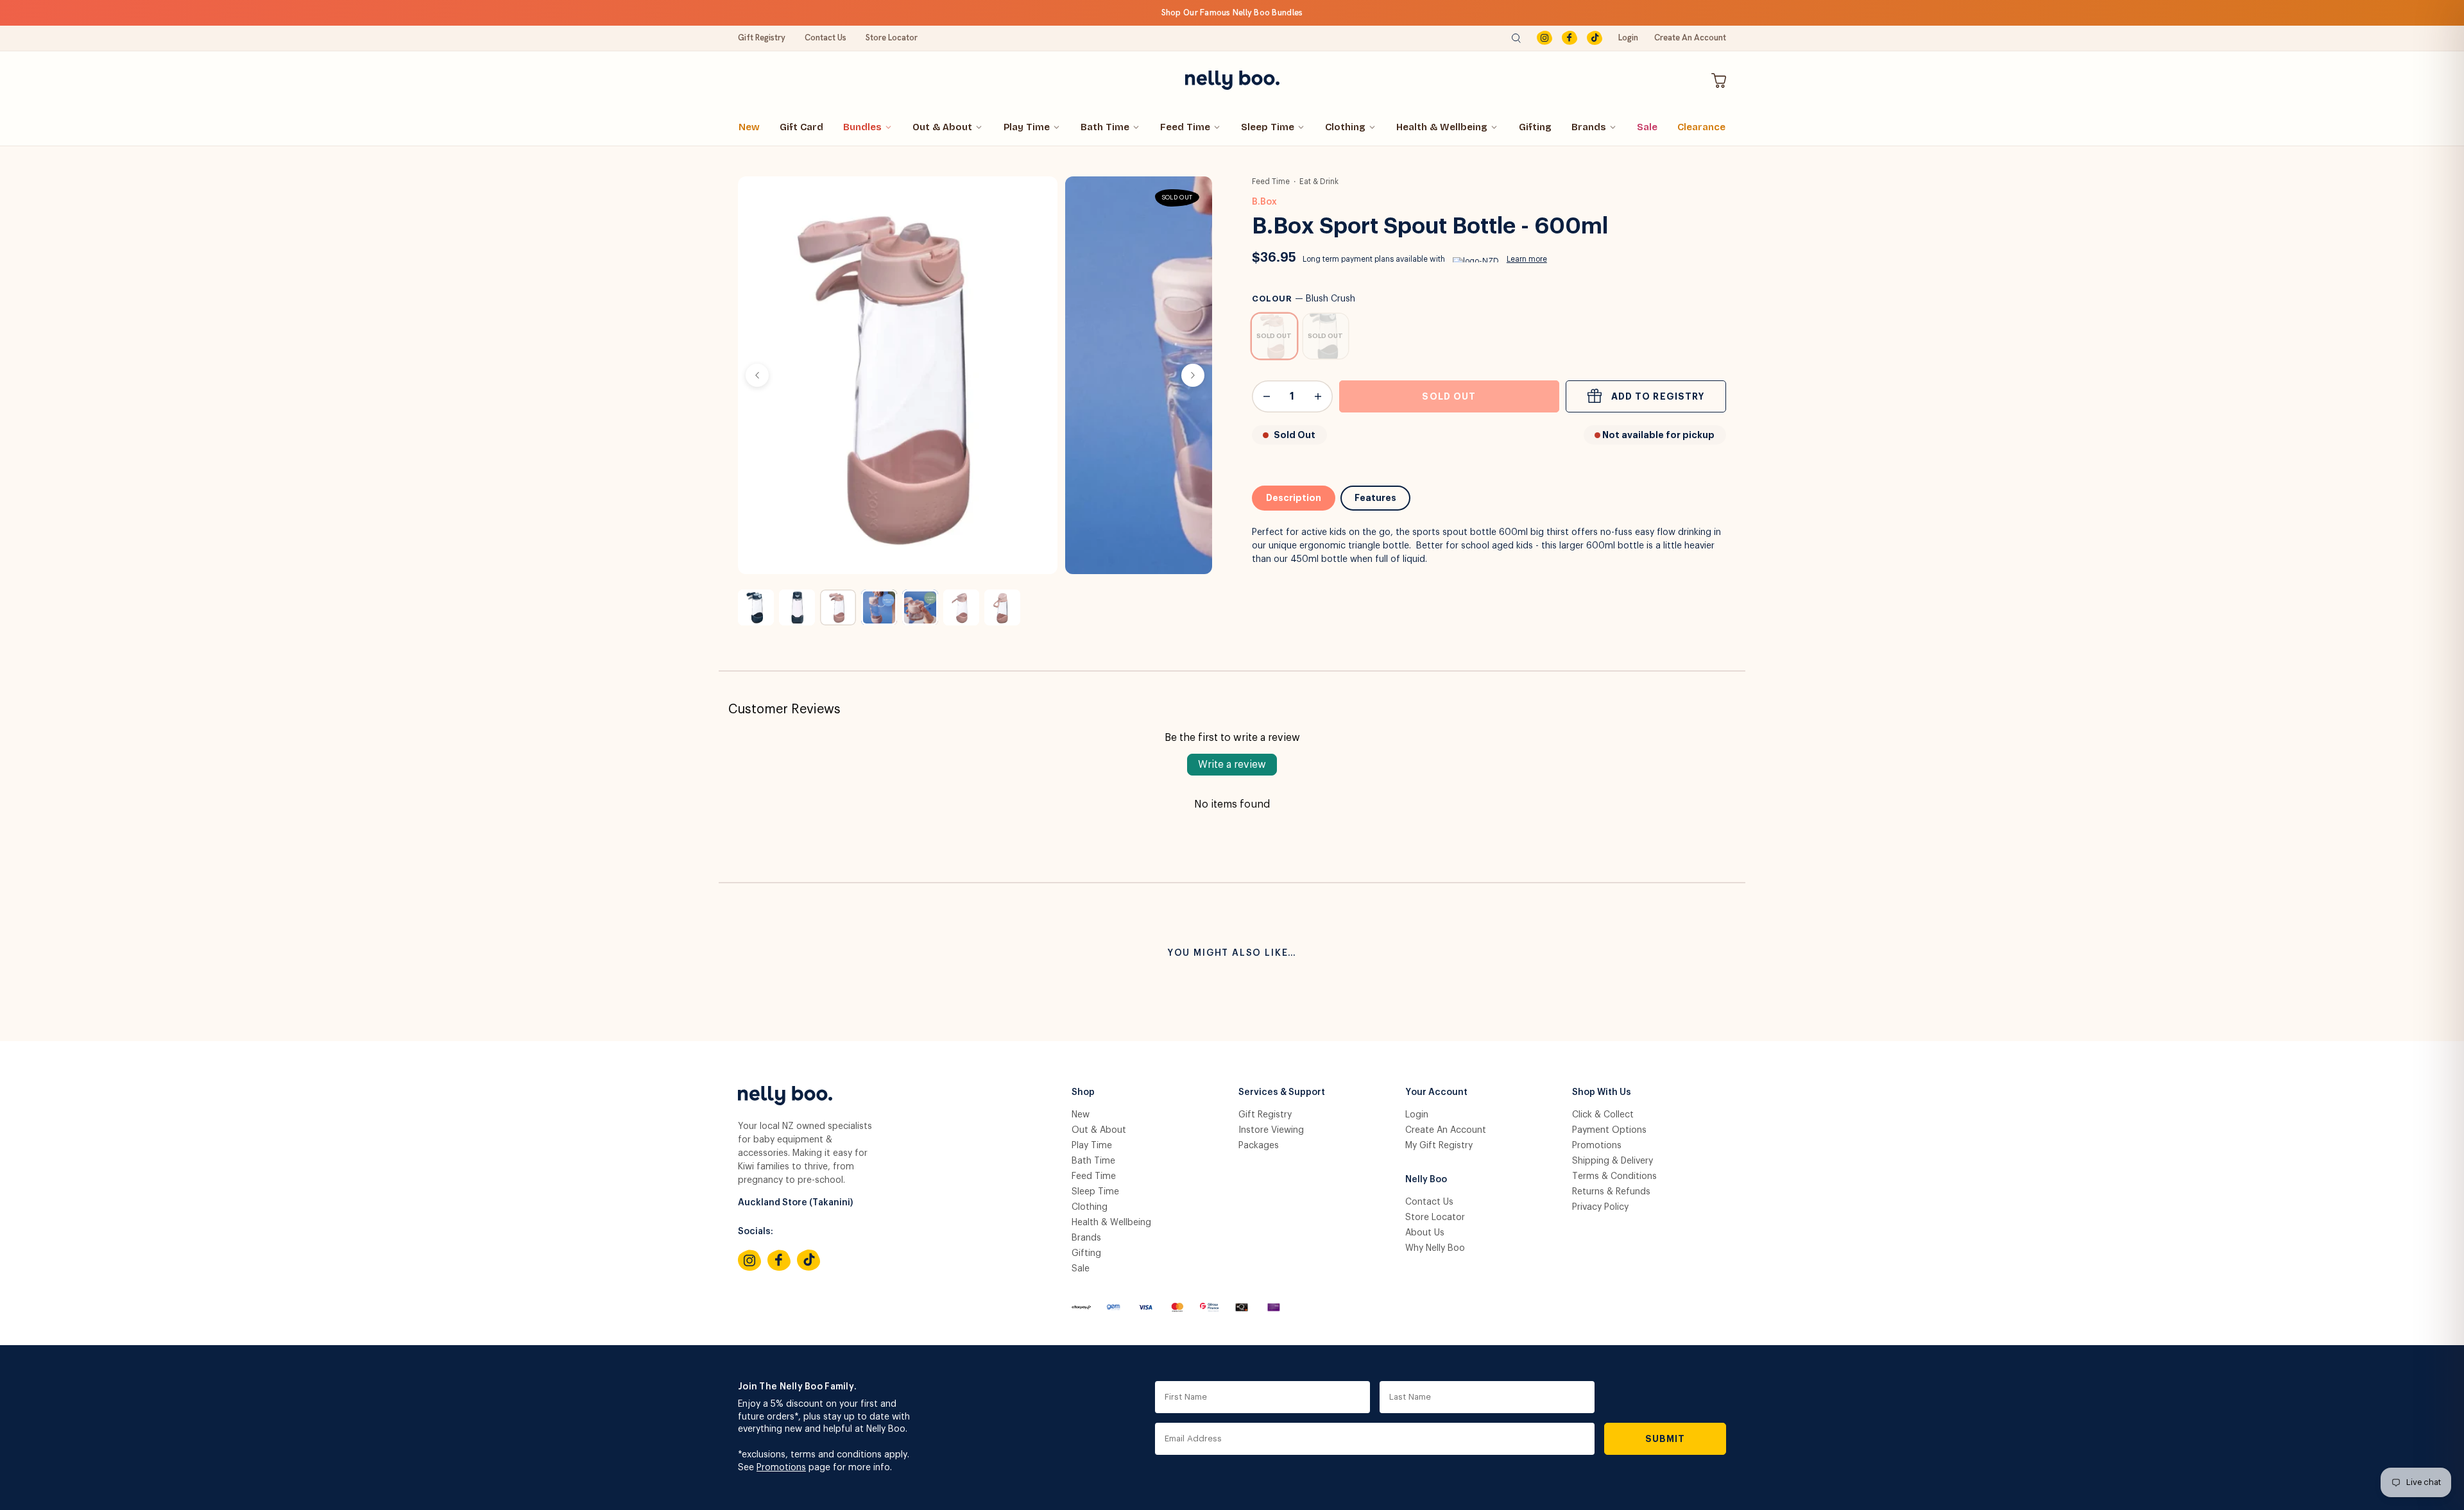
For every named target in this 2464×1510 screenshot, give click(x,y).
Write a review (1232, 765)
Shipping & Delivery (1613, 1161)
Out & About (942, 127)
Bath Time (1105, 127)
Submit (1665, 1439)
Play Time (1027, 127)
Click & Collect (1603, 1115)
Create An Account (1690, 38)
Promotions (1597, 1146)
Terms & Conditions (1614, 1176)
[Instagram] (1544, 38)
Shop (1083, 1092)
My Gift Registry (1439, 1146)
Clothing (1345, 127)
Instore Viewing (1271, 1130)
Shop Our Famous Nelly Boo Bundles (1232, 13)
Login (1628, 38)
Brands (1589, 127)
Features (1375, 498)
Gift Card (801, 127)
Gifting (1535, 127)
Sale (1647, 127)
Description (1294, 498)
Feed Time (1185, 127)
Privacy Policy (1600, 1207)
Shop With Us (1602, 1092)
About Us (1425, 1233)
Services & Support (1282, 1092)
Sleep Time (1268, 127)
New (749, 127)
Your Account (1436, 1092)
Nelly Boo (1426, 1180)
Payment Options (1609, 1130)
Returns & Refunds (1611, 1192)
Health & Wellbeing (1442, 127)
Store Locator (892, 38)
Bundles (862, 127)
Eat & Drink (1319, 182)
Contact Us (826, 38)
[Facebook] (1570, 38)
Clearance (1701, 127)
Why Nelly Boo (1435, 1248)
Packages (1259, 1146)
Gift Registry (762, 38)
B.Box (1264, 202)
